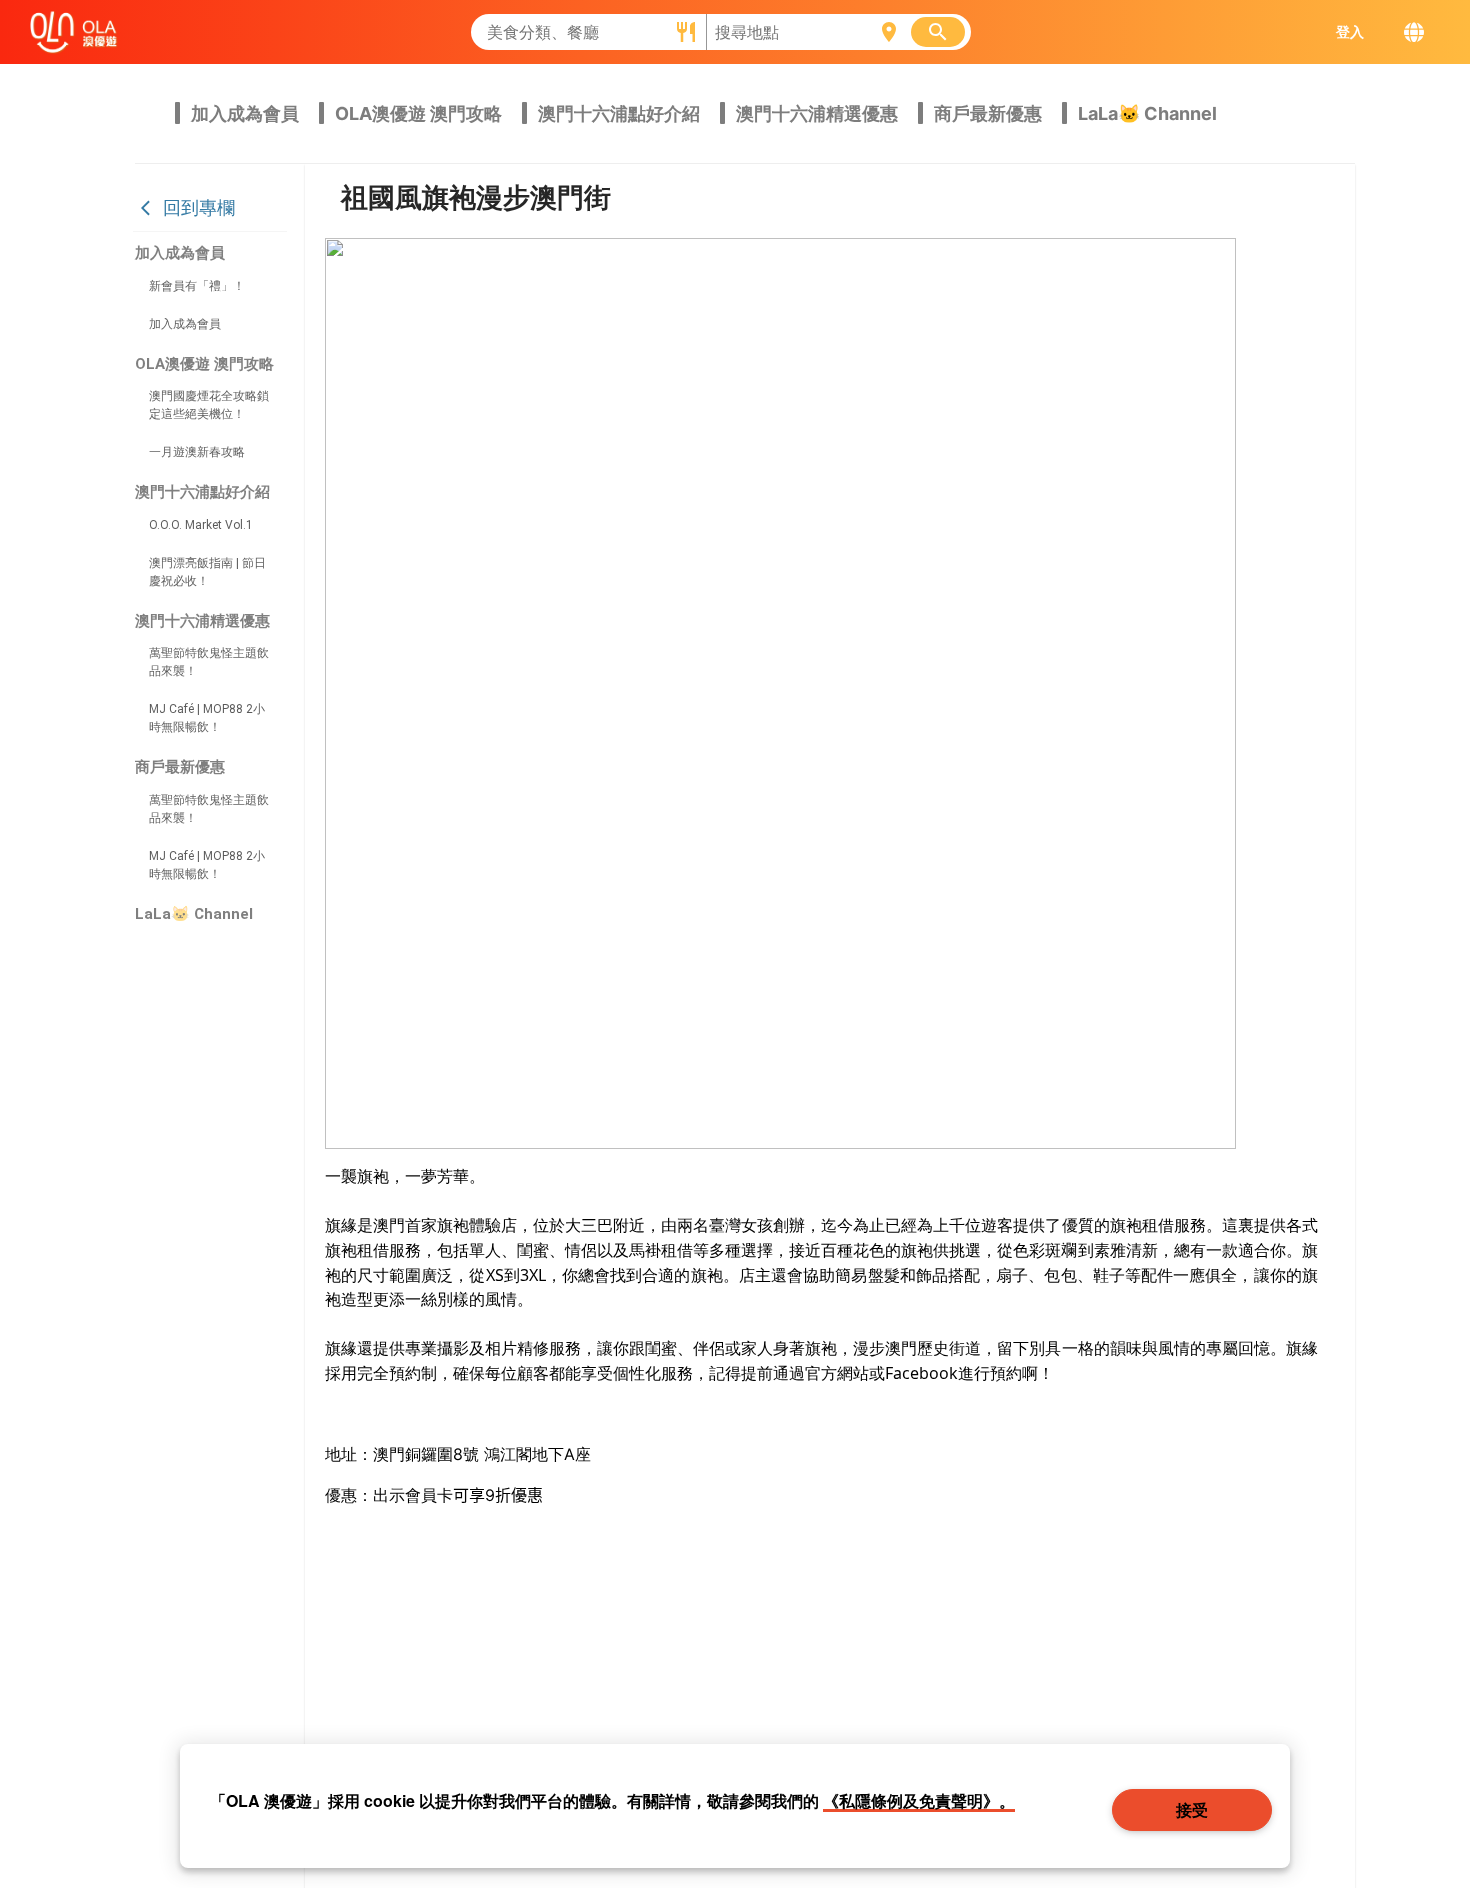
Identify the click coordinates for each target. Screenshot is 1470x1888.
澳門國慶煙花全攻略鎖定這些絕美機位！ (209, 405)
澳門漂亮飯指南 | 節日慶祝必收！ (207, 572)
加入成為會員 (185, 324)
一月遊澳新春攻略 (197, 452)
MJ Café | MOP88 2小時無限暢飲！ (207, 718)
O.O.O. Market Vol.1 (201, 525)
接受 (1193, 1809)
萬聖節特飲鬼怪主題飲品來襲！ (209, 662)
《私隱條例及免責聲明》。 (919, 1800)
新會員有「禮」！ (197, 286)
